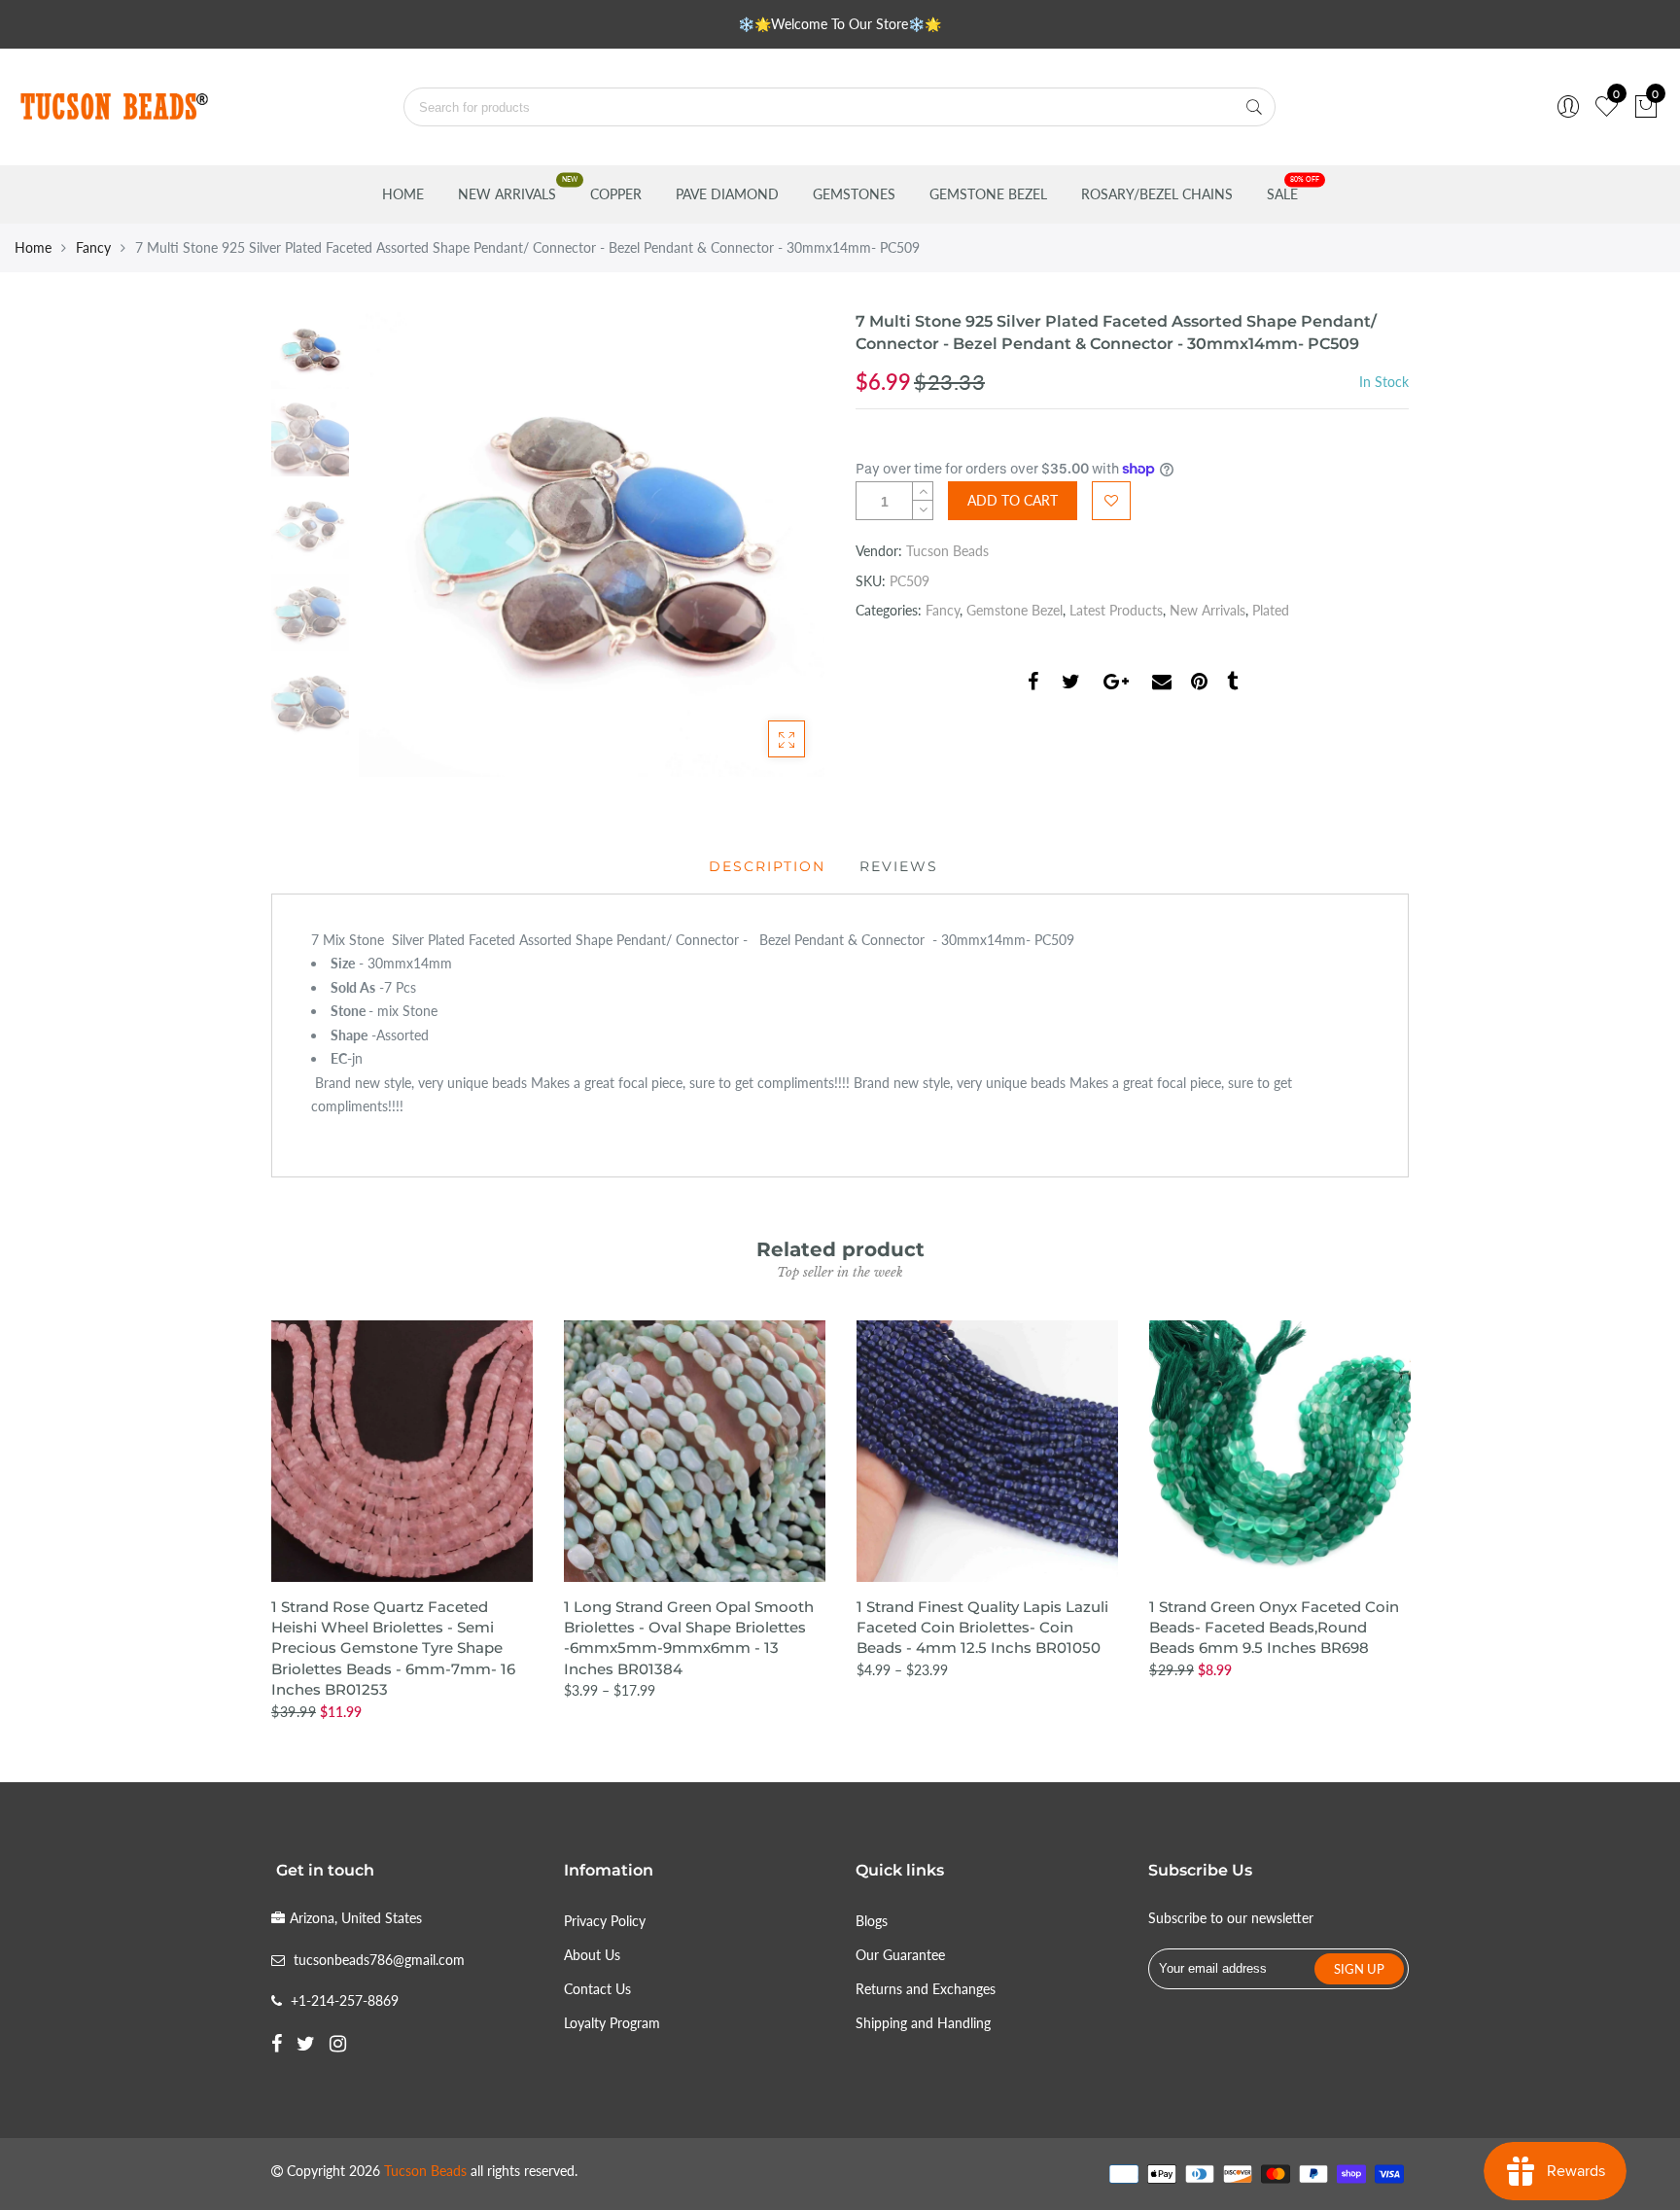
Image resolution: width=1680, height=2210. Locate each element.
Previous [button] (406, 544)
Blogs (872, 1921)
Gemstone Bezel (988, 194)
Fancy (93, 247)
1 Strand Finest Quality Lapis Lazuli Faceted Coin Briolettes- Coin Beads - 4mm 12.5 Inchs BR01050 (982, 1628)
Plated (1271, 610)
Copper (616, 194)
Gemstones (854, 194)
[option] (592, 544)
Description (767, 866)
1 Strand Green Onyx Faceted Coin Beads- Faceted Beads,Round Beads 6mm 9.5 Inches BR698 (1274, 1628)
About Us (592, 1955)
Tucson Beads (947, 551)
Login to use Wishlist (1111, 501)
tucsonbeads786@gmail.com (379, 1960)
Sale (1282, 194)
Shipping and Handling (923, 2023)
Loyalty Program (612, 2023)
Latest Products (1116, 610)
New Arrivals (507, 194)
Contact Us (597, 1989)
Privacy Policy (605, 1921)
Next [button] (777, 544)
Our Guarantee (900, 1955)
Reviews (899, 866)
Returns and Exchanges (926, 1989)
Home (403, 194)
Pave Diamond (727, 194)
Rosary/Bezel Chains (1157, 194)
